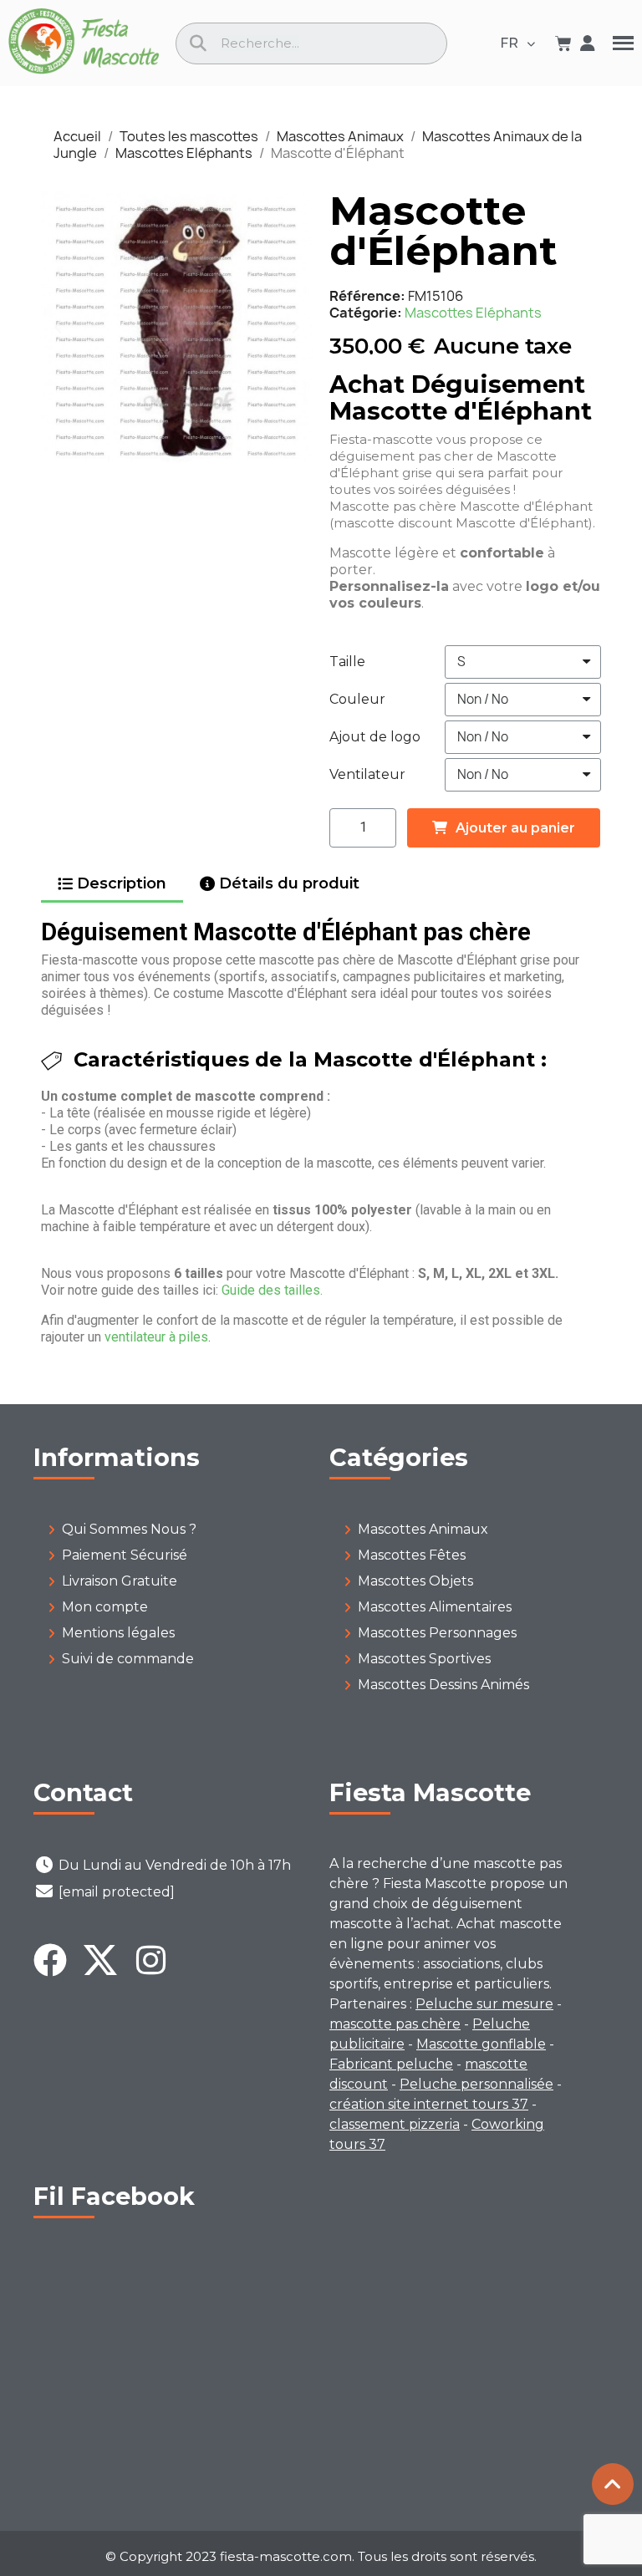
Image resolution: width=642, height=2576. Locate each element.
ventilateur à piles (156, 1337)
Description (122, 883)
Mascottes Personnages (437, 1633)
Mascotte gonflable (481, 2044)
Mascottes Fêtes (412, 1555)
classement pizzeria (395, 2124)
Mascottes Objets (415, 1581)
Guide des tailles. (272, 1290)
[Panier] (563, 43)
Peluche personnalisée (476, 2084)
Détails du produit (289, 883)
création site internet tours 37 (429, 2104)
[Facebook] (50, 1960)
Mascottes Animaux (423, 1529)
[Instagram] (150, 1960)
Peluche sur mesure (484, 2004)
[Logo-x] (100, 1960)
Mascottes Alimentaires (435, 1607)
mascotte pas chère (395, 2024)
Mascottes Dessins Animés (443, 1685)
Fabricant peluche (391, 2064)
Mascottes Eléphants (473, 313)
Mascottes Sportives (424, 1659)
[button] (58, 327)
